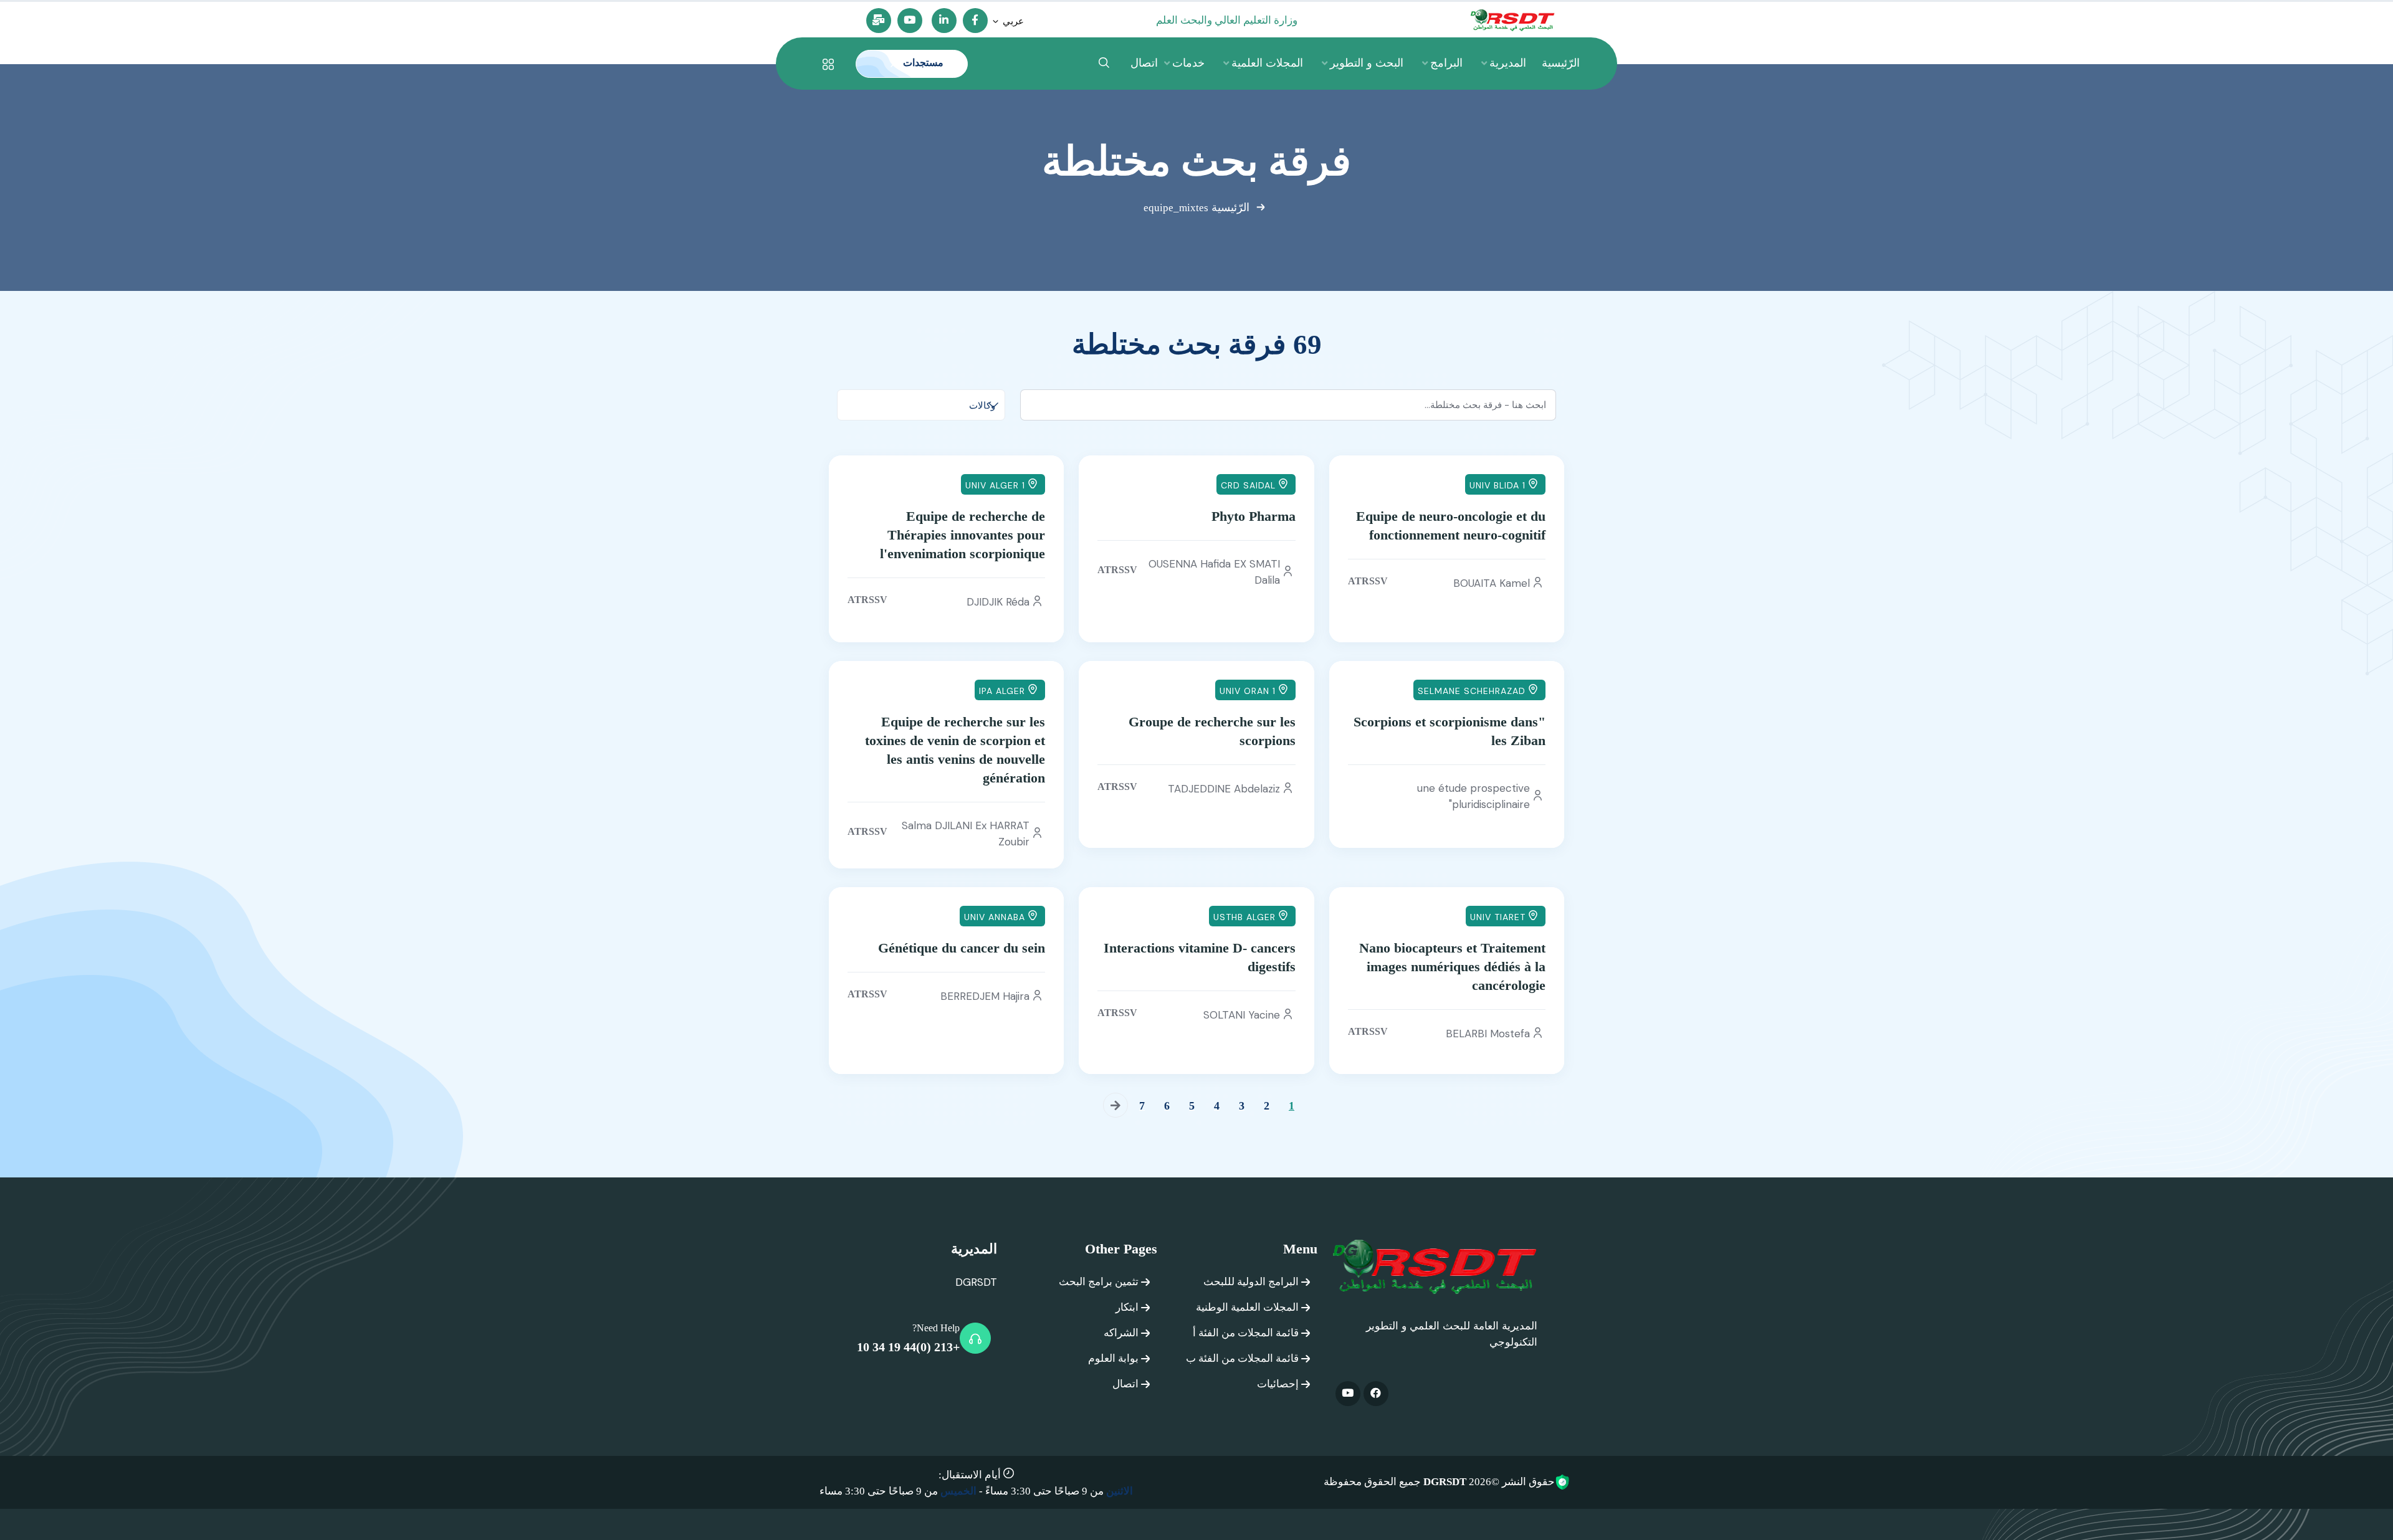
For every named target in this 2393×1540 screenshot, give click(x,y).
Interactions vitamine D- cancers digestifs (1199, 957)
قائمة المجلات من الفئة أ (1246, 1333)
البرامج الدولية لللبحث (1251, 1282)
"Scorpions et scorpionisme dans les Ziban (1450, 731)
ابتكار (1127, 1307)
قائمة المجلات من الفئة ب (1242, 1358)
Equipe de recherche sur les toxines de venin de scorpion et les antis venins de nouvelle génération (955, 750)
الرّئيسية (1230, 207)
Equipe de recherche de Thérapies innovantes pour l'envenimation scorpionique (962, 535)
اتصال (1125, 1384)
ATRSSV (1368, 581)
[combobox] (921, 405)
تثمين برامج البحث (1099, 1282)
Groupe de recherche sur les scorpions (1212, 731)
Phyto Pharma (1253, 516)
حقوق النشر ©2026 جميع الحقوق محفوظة (1439, 1482)
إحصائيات (1278, 1384)
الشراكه (1121, 1333)
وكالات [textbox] (982, 406)
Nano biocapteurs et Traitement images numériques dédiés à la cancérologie (1452, 967)
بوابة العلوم (1113, 1358)
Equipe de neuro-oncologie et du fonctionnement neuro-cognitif (1451, 525)
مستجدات (922, 63)
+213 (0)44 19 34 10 (908, 1347)
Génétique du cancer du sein (962, 948)
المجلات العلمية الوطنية (1247, 1307)
